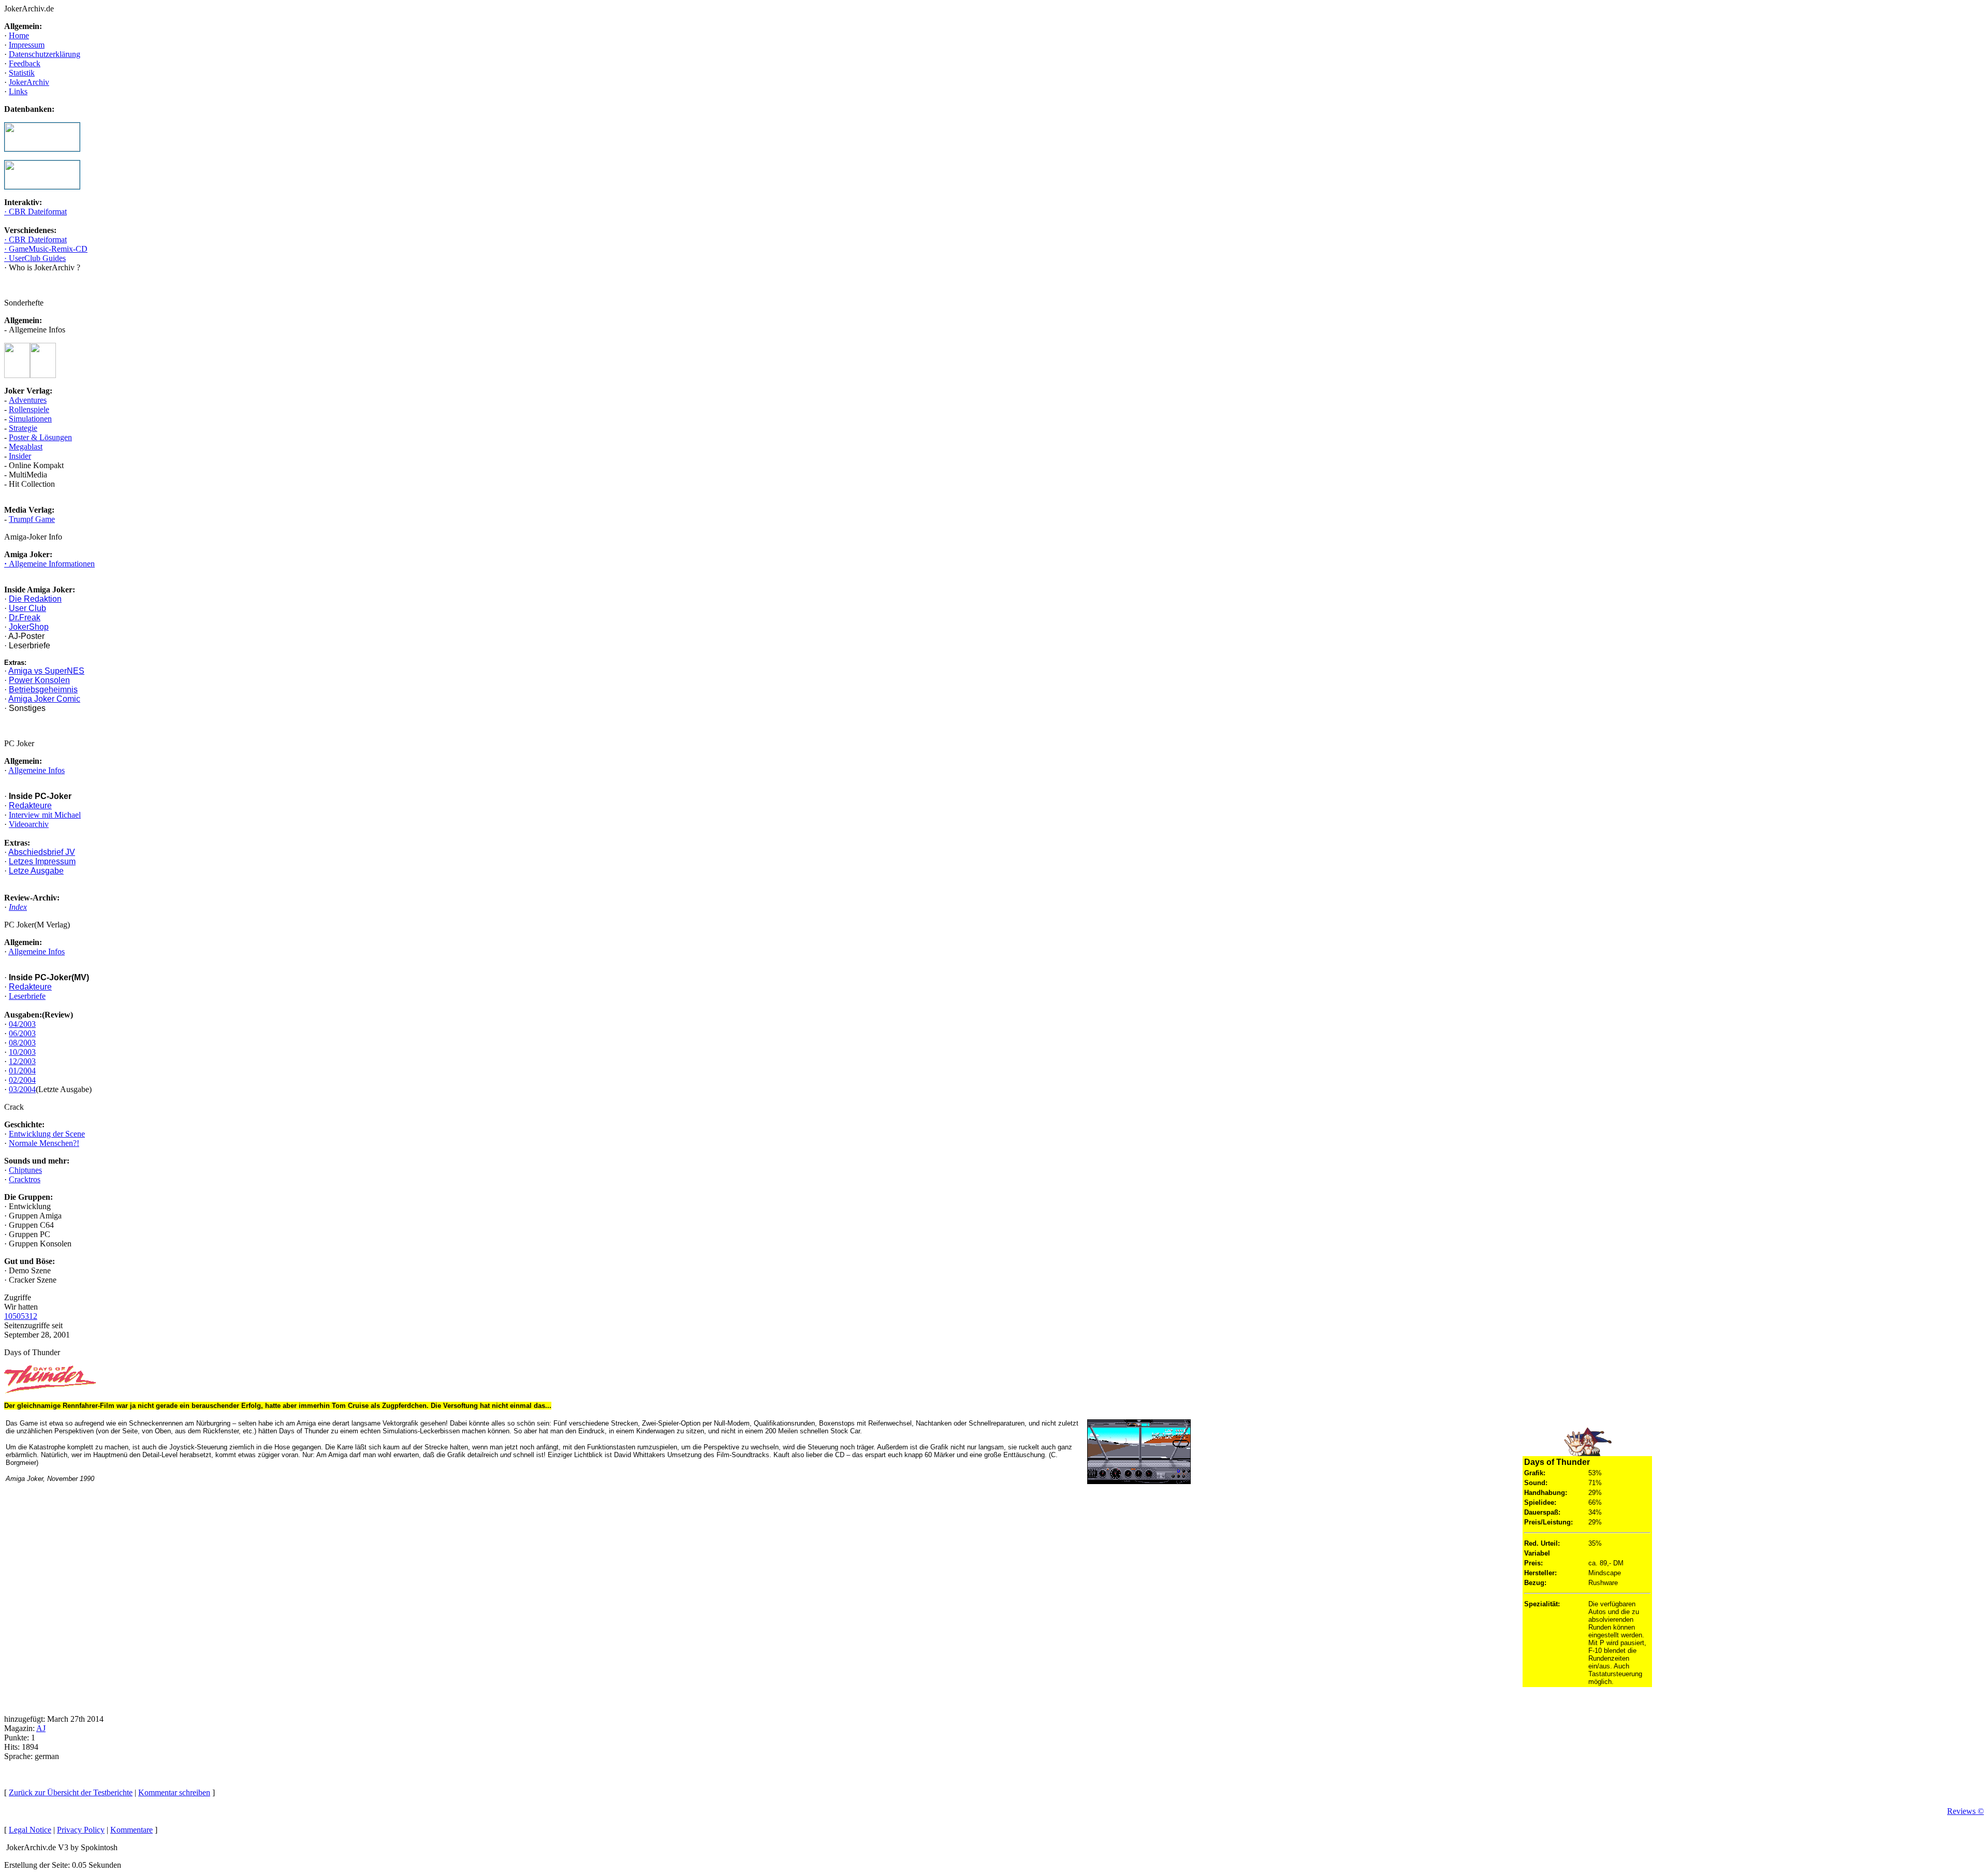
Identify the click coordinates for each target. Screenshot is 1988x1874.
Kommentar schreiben (174, 1792)
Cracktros (25, 1179)
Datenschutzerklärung (45, 54)
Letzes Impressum (42, 861)
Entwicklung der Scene (47, 1134)
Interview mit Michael (45, 815)
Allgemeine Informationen (51, 564)
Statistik (22, 73)
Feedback (25, 63)
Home (19, 35)
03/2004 (22, 1089)
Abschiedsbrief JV (42, 852)
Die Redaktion (35, 599)
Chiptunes (25, 1170)
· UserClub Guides (35, 258)
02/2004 (22, 1080)
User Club (27, 608)
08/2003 (22, 1043)
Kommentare (131, 1830)
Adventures (28, 400)
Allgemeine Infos (36, 770)
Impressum (27, 45)
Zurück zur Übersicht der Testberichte (71, 1792)
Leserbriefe (27, 996)
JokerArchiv (29, 82)
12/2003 (22, 1061)
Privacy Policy (81, 1830)
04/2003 (22, 1024)
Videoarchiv (29, 824)
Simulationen (30, 419)
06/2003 (22, 1033)
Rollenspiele (29, 409)
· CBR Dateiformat (35, 212)
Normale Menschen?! (44, 1143)
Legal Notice (30, 1830)
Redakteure (30, 805)
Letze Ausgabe (36, 871)
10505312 (21, 1316)
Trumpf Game (32, 519)
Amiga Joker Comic (44, 699)
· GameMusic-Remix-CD (46, 249)
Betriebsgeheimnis (43, 689)
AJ (41, 1728)
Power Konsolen (39, 680)
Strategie (23, 428)
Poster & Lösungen (40, 437)
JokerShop (29, 627)
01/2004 (22, 1071)
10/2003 (22, 1052)
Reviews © (1965, 1811)
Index (18, 907)
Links (18, 91)
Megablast (26, 447)
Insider (20, 456)
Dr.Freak (25, 618)
